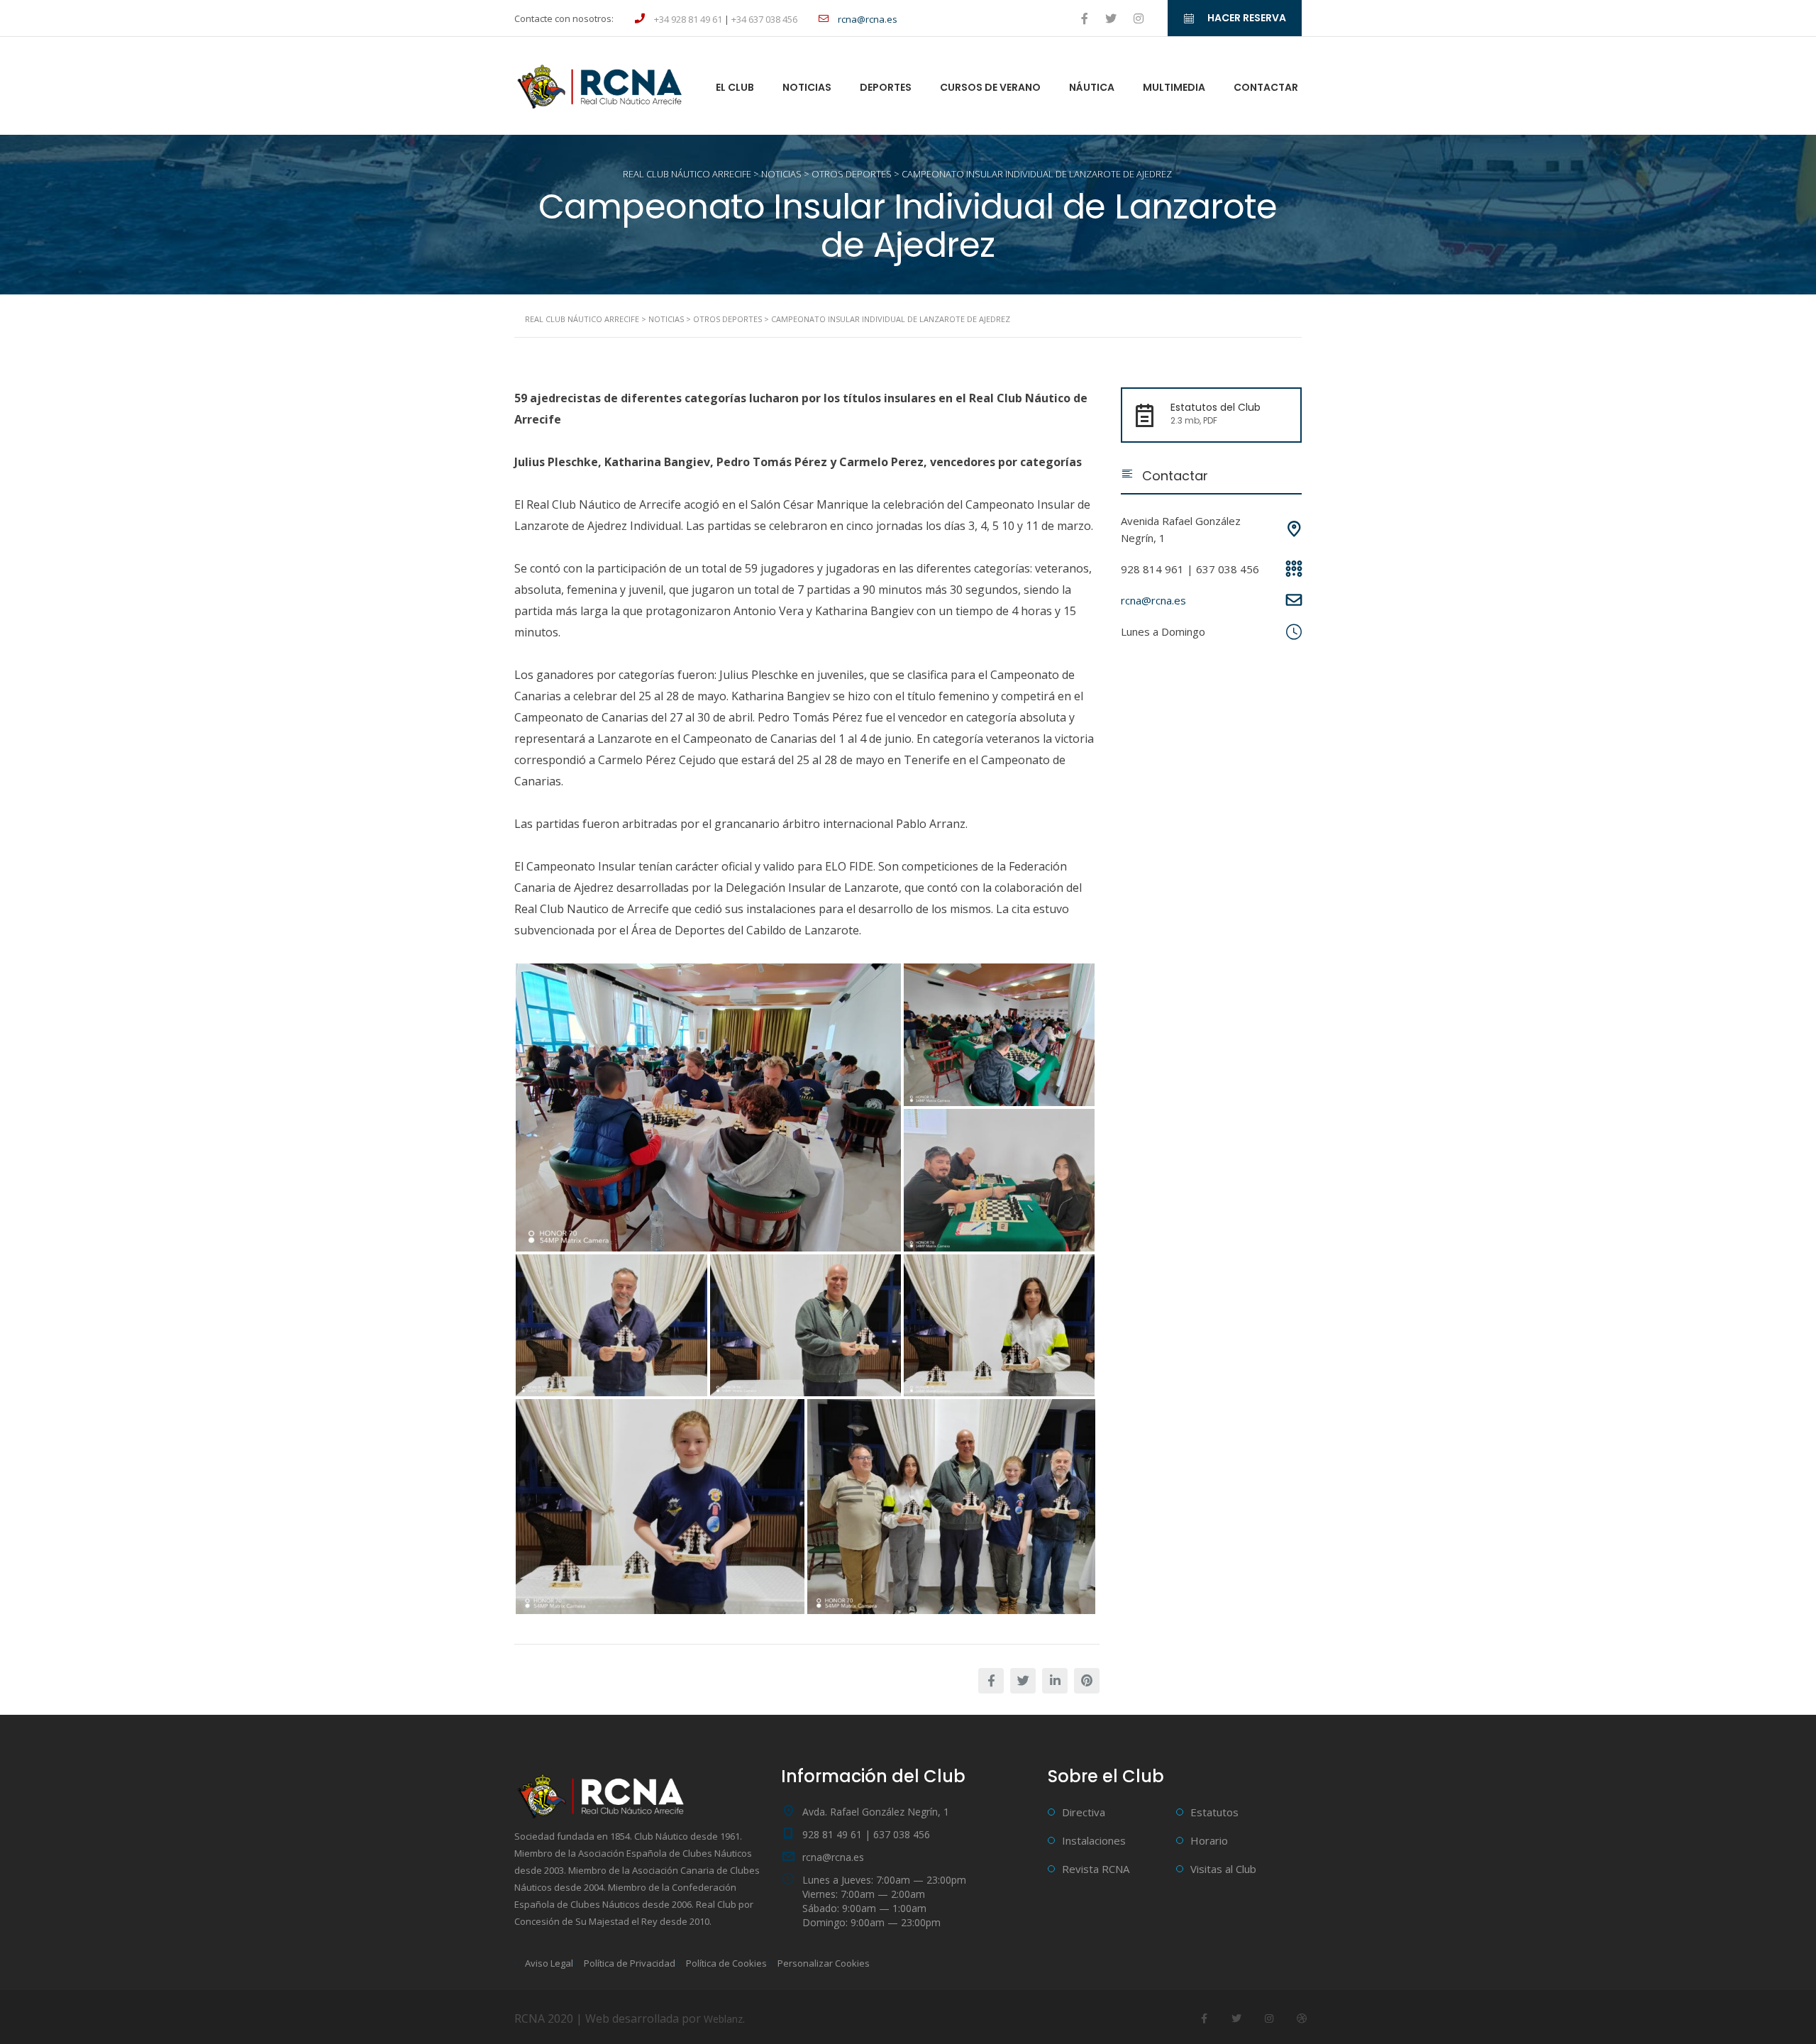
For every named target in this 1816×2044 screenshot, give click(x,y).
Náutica (1092, 87)
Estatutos (1214, 1812)
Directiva (1084, 1812)
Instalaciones (1094, 1840)
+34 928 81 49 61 (688, 19)
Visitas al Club (1223, 1869)
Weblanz (723, 2019)
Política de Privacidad (630, 1963)
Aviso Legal (549, 1963)
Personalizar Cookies (824, 1963)
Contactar (1266, 87)
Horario (1209, 1840)
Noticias (807, 87)
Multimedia (1174, 87)
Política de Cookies (726, 1963)
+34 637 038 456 (764, 19)
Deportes (886, 87)
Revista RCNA (1096, 1869)
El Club (735, 87)
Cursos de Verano (990, 87)
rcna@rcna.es (1153, 600)
